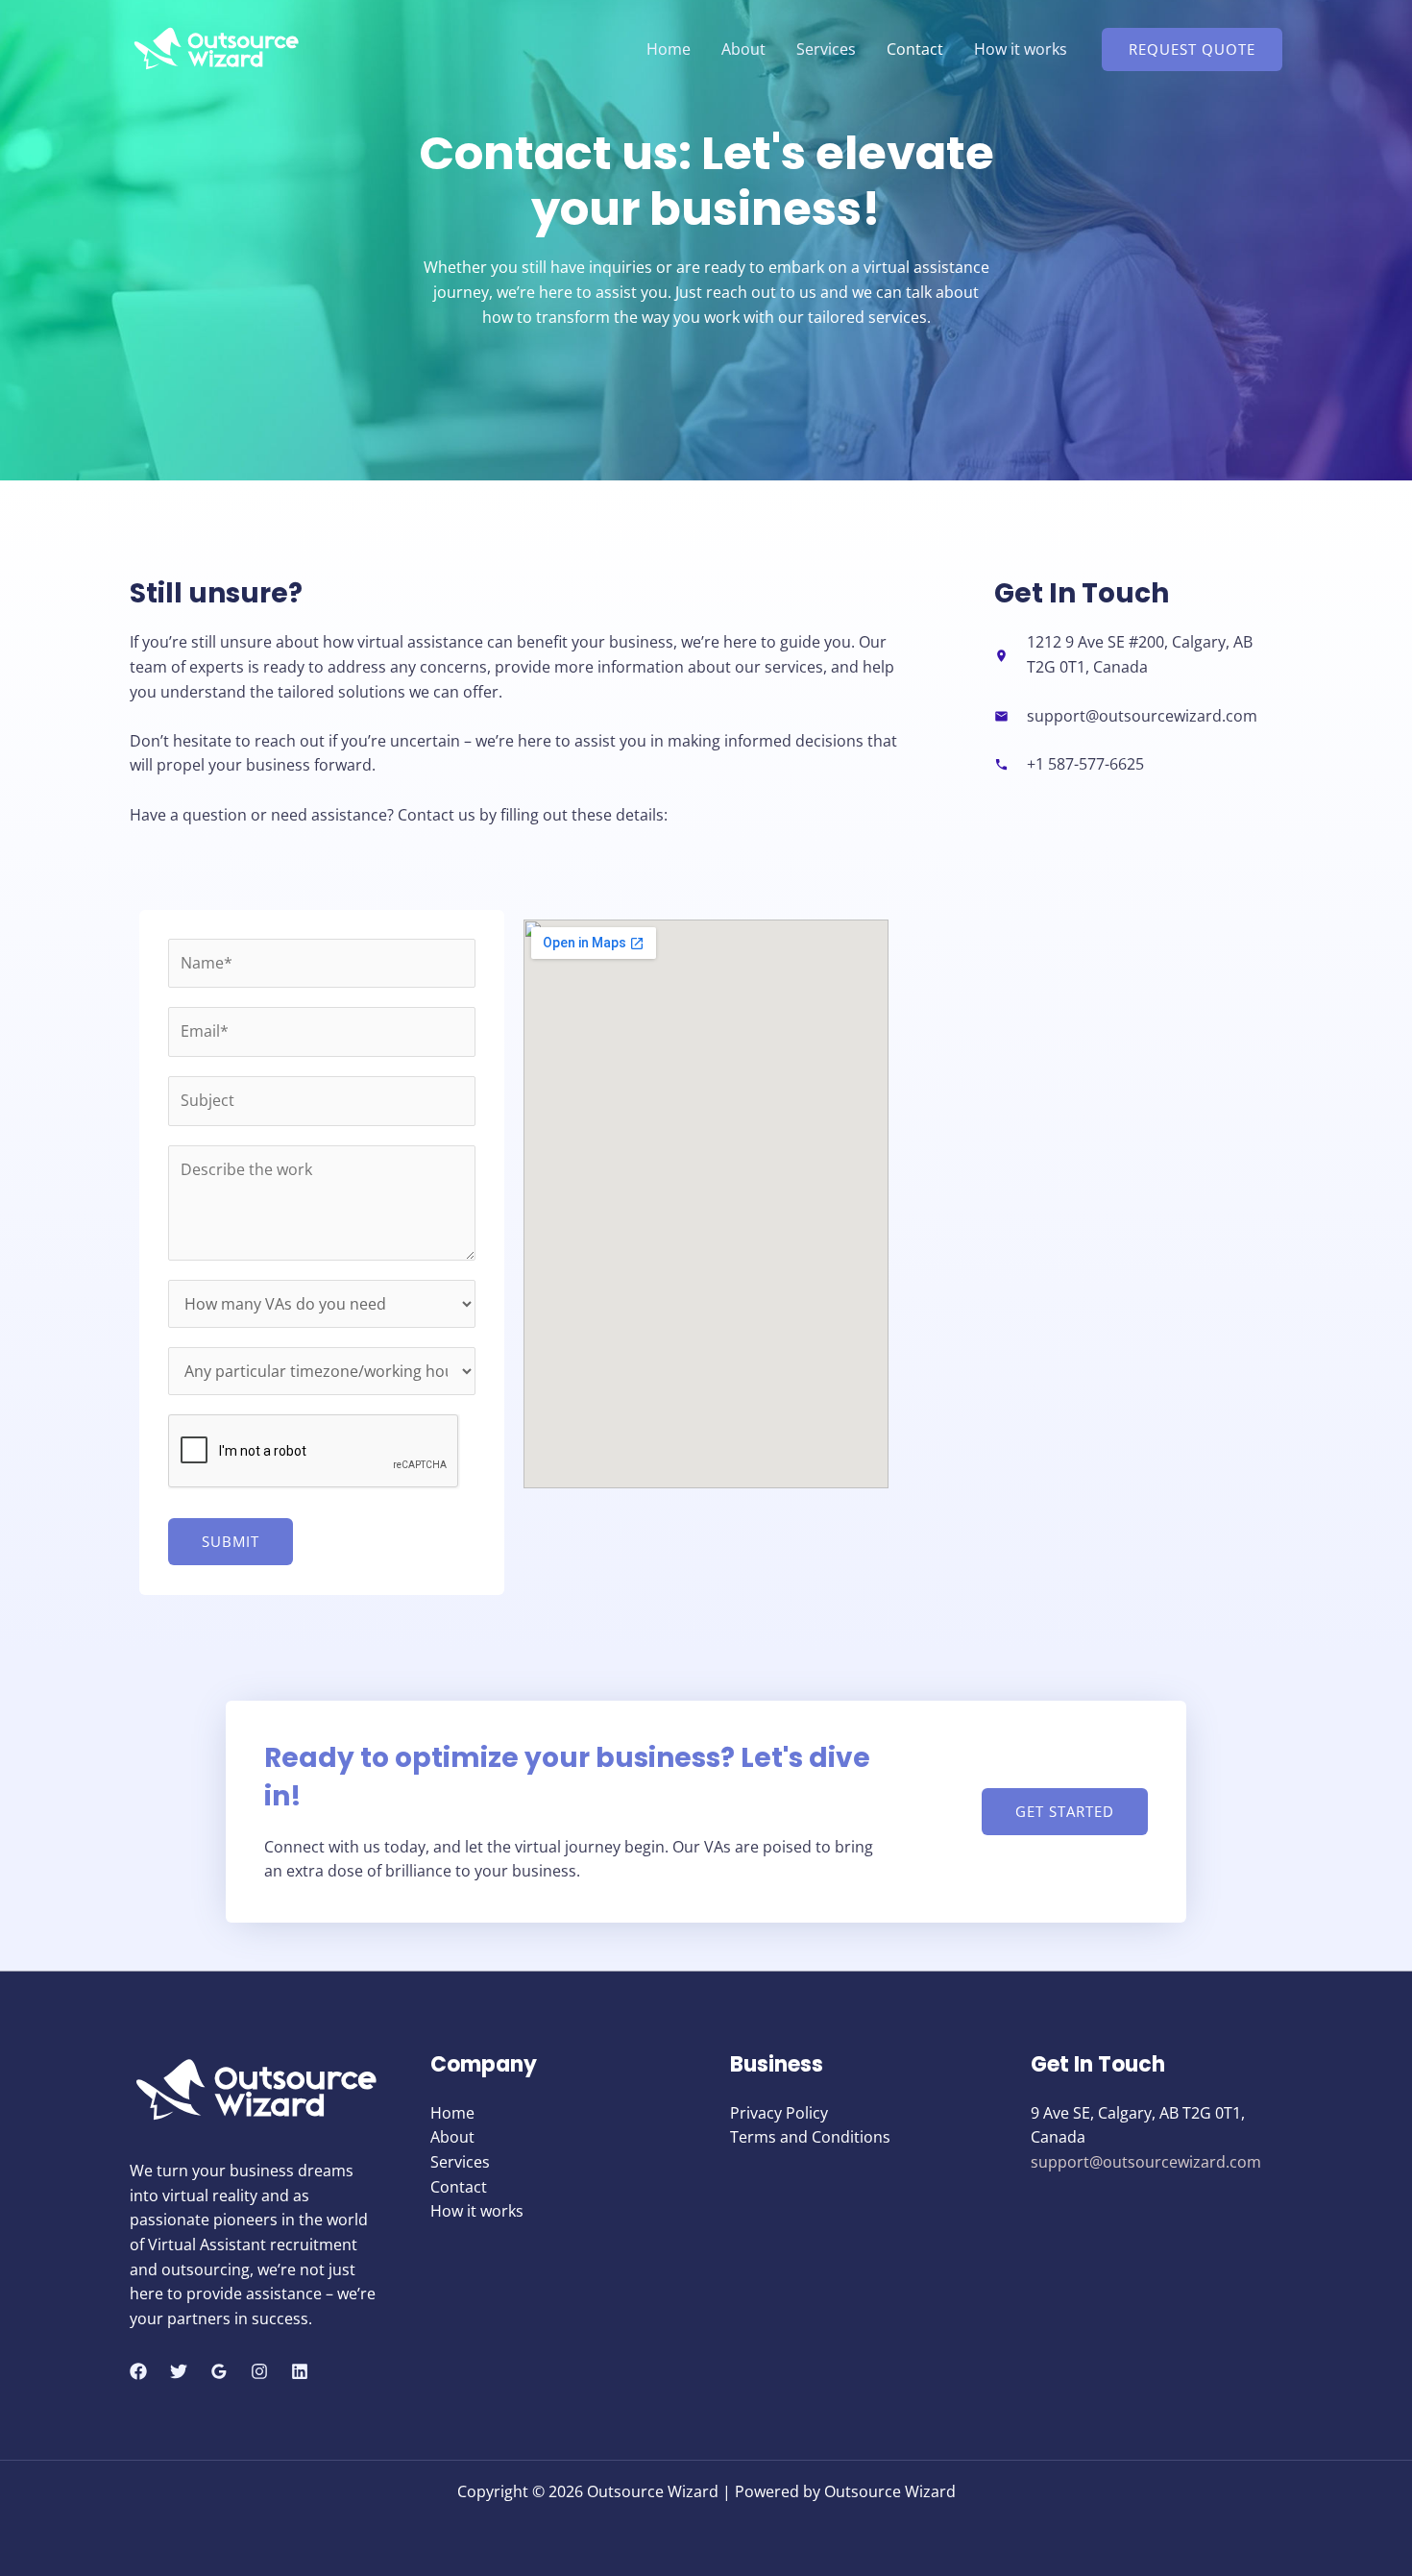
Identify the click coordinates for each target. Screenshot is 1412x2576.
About (743, 49)
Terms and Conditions (810, 2137)
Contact (915, 49)
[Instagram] (259, 2371)
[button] (1192, 49)
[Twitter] (179, 2371)
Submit (231, 1541)
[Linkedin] (300, 2371)
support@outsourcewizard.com (1146, 2162)
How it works (1021, 49)
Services (826, 49)
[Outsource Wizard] (216, 47)
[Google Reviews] (219, 2371)
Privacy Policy (779, 2113)
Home (669, 49)
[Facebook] (138, 2371)
